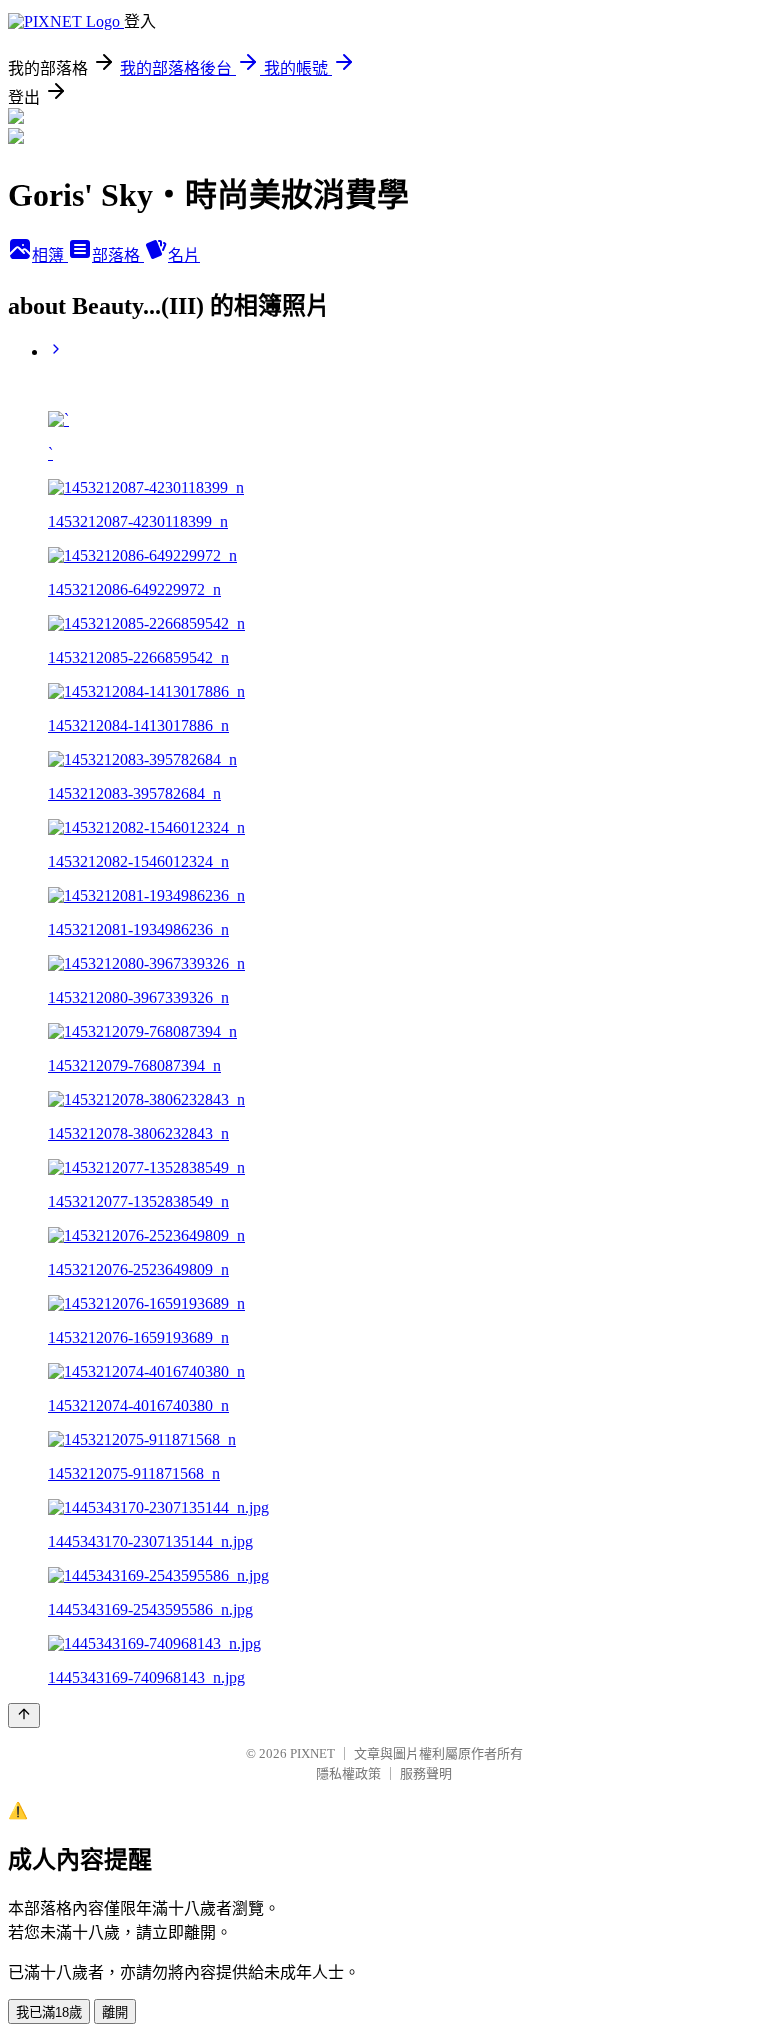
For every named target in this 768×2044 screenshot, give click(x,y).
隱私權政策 (348, 1773)
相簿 (50, 255)
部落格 (118, 255)
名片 (184, 255)
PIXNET (312, 1753)
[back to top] (24, 1715)
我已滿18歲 (49, 2012)
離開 (115, 2012)
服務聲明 (426, 1773)
